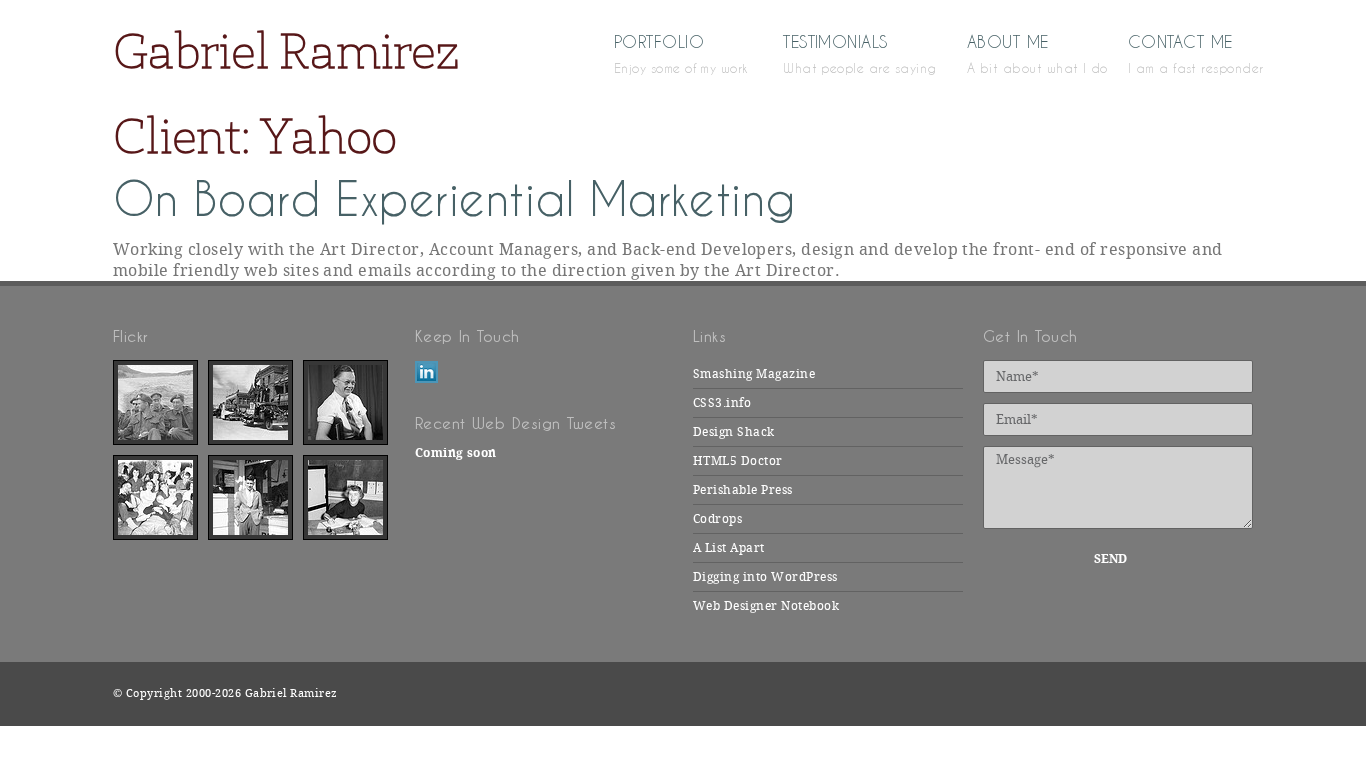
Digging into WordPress (765, 577)
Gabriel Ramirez (286, 50)
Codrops (717, 519)
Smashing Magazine (754, 374)
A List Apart (729, 548)
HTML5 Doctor (738, 461)
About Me (1018, 53)
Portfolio (669, 53)
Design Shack (734, 432)
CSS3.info (722, 403)
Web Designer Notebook (766, 606)
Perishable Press (743, 490)
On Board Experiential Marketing (454, 199)
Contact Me (1190, 53)
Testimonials (845, 53)
